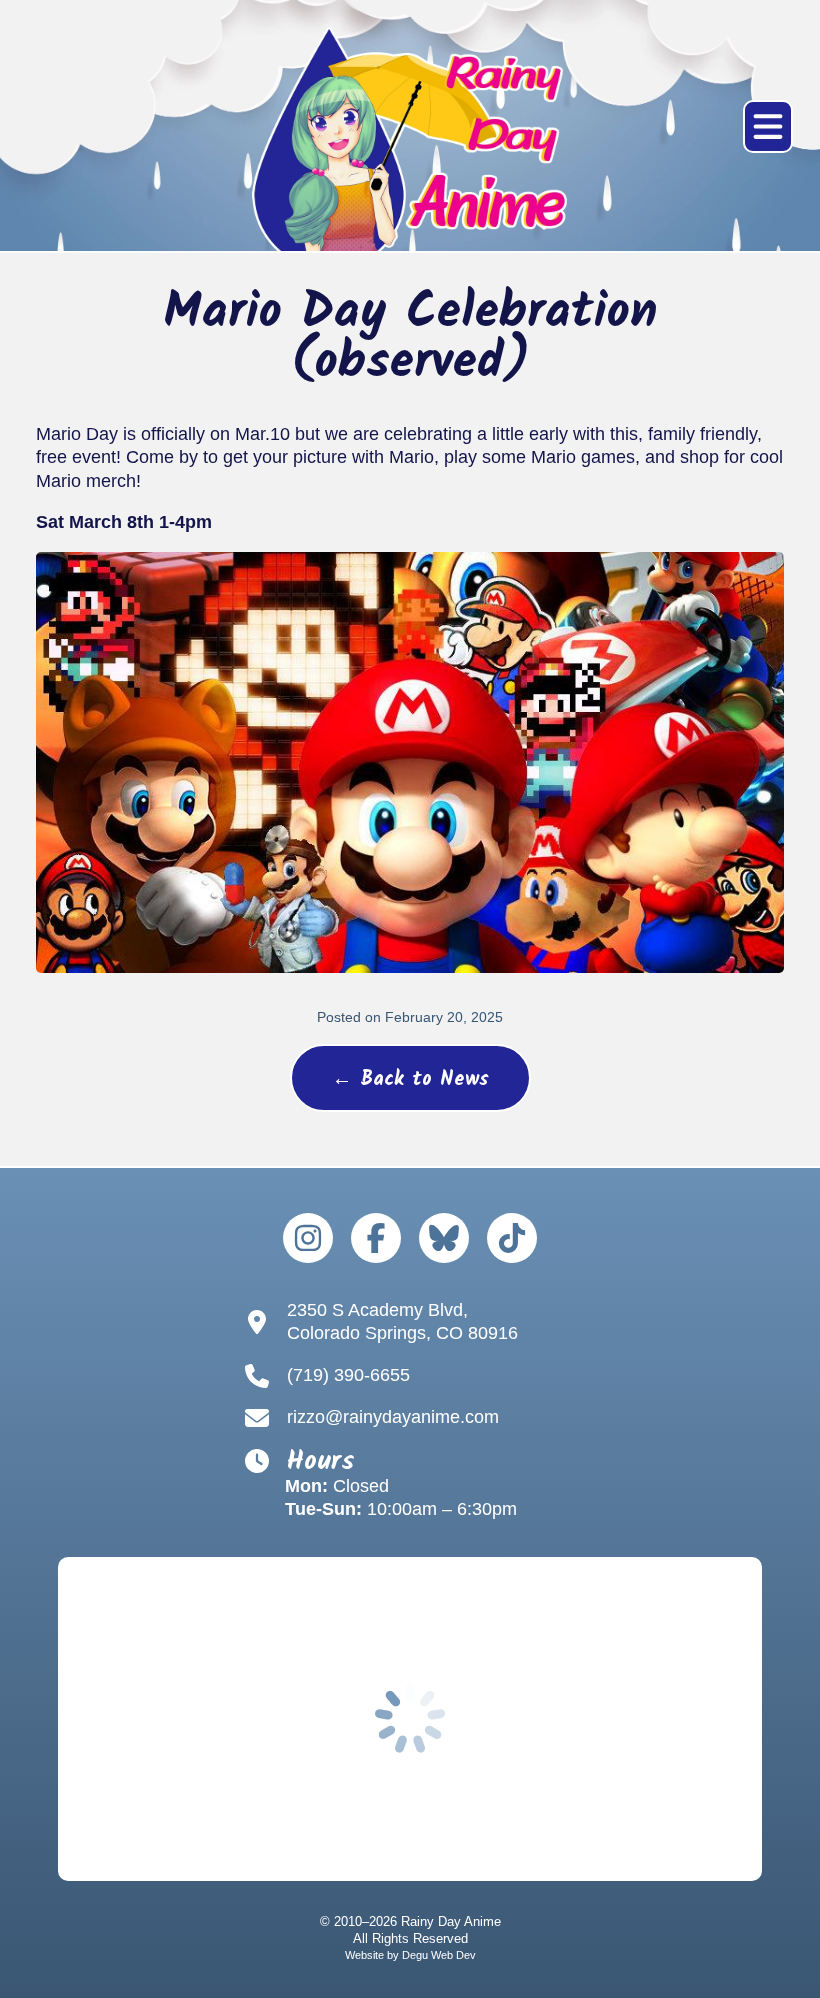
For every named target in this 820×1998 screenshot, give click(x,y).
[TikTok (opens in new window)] (512, 1238)
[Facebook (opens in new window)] (376, 1238)
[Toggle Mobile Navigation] (768, 126)
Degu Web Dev (439, 1955)
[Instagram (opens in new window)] (308, 1238)
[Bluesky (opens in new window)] (444, 1238)
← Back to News (410, 1080)
